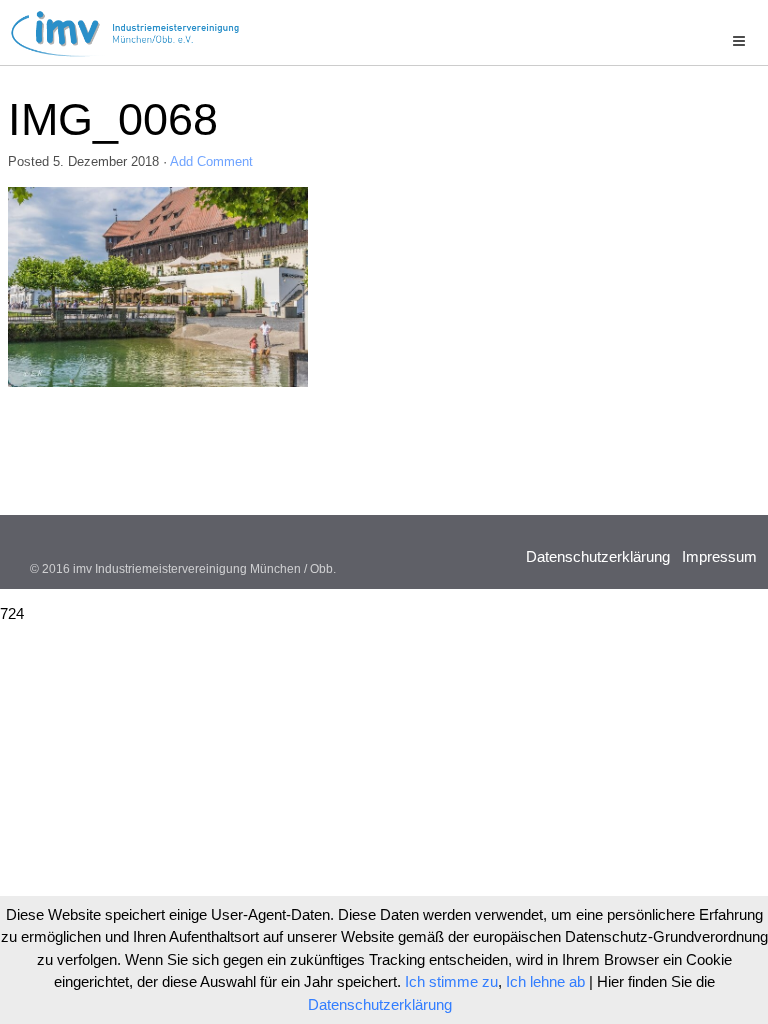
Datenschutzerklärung (598, 556)
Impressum (719, 556)
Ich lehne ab (545, 981)
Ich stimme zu (451, 981)
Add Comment (211, 161)
